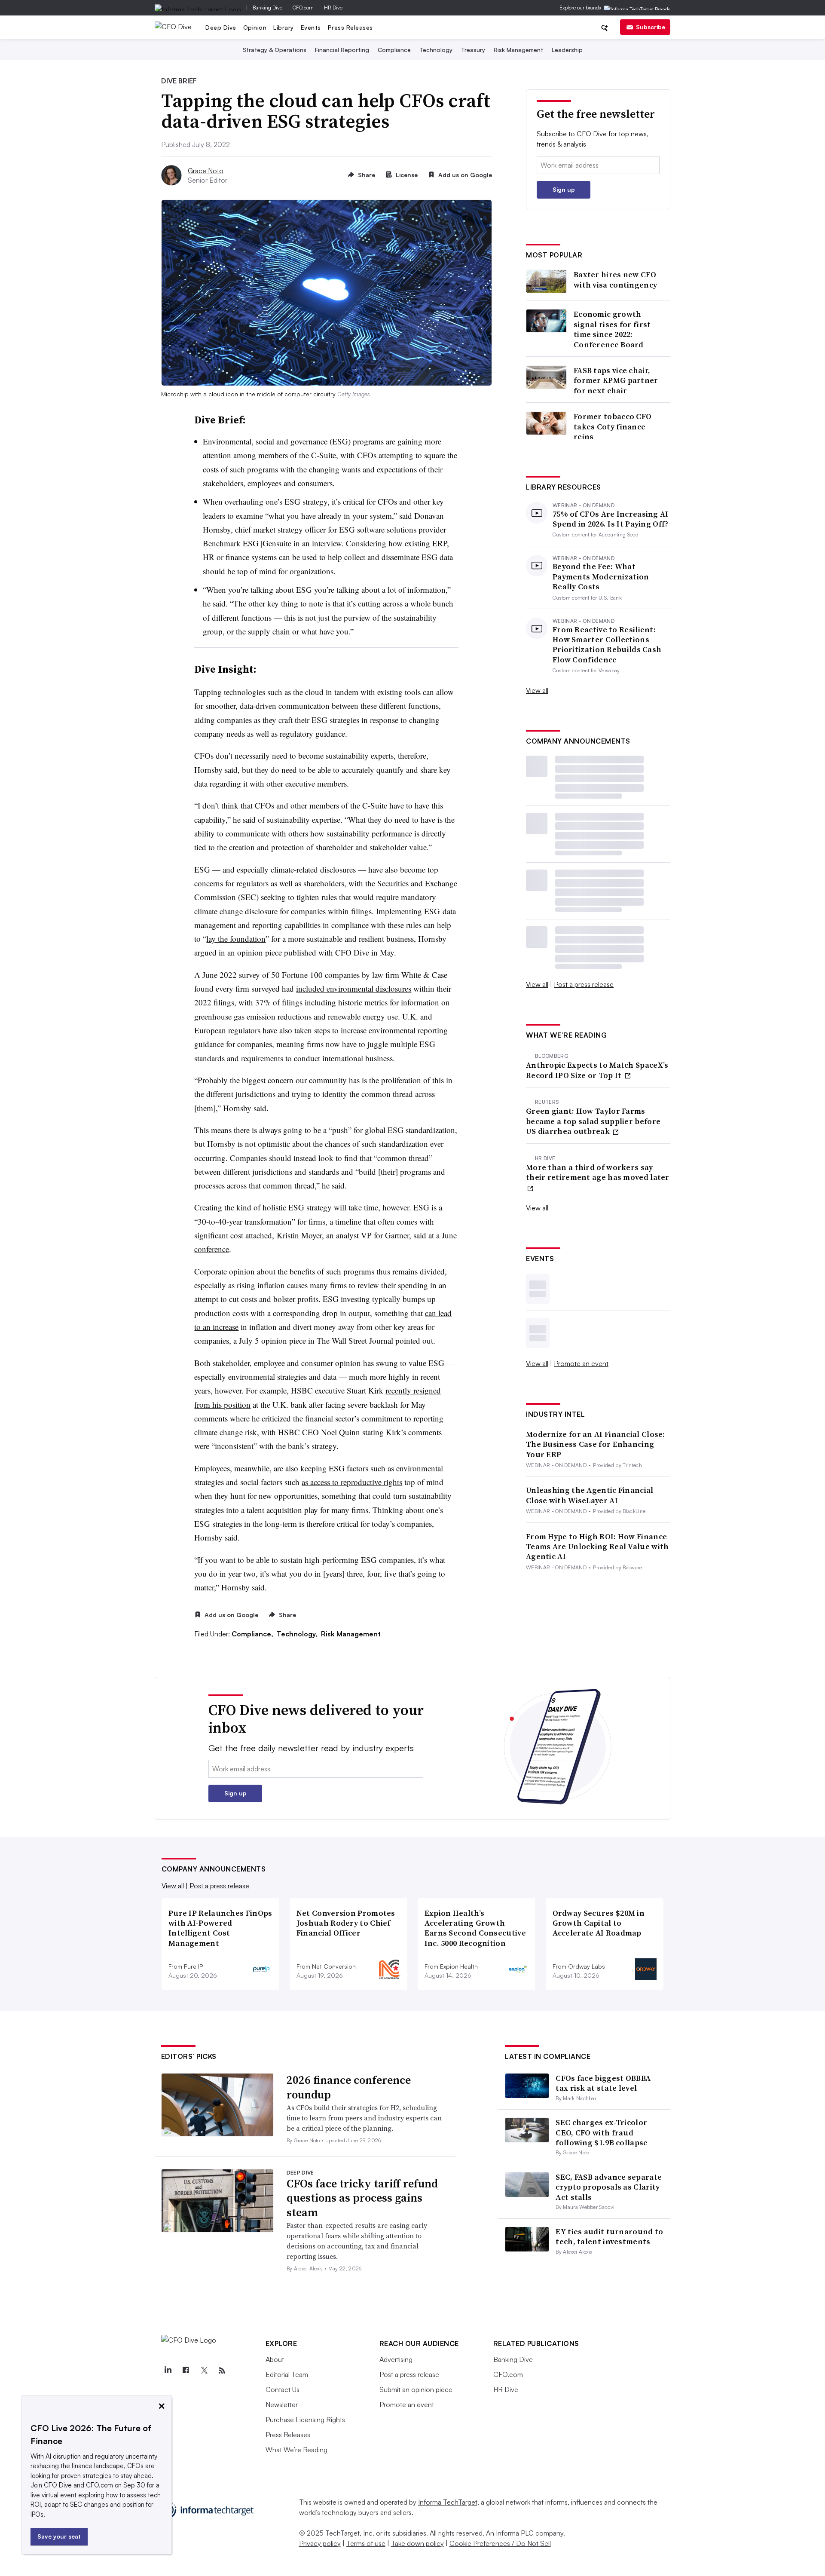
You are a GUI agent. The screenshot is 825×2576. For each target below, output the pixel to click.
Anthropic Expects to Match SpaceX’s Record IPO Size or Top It (597, 1070)
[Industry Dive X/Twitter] (204, 2371)
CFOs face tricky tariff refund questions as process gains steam (362, 2198)
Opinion (255, 27)
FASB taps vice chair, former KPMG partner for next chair (616, 380)
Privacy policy (320, 2543)
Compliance (394, 50)
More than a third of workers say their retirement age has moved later (598, 1172)
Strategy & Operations (275, 50)
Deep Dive (221, 27)
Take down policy (417, 2543)
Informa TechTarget (448, 2502)
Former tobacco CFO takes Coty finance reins (613, 426)
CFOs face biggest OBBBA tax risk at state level (603, 2083)
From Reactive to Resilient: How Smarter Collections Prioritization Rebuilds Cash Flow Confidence (607, 645)
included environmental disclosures (354, 988)
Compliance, (253, 1634)
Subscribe (651, 27)
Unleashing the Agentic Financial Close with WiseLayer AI (590, 1495)
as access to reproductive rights (352, 1482)
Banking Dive (267, 8)
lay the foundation (236, 939)
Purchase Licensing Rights (305, 2420)
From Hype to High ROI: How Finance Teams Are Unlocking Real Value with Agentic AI (597, 1547)
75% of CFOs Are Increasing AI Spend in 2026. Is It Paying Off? (611, 519)
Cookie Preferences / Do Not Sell (500, 2543)
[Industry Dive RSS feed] (222, 2371)
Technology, (298, 1634)
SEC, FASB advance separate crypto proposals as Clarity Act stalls (609, 2187)
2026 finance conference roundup (349, 2087)
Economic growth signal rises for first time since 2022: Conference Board (612, 329)
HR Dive (333, 8)
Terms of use (366, 2543)
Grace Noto (206, 171)
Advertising (396, 2359)
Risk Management (518, 50)
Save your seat (59, 2536)
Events (311, 27)
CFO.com (303, 8)
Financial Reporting (342, 50)
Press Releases (350, 27)
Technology (436, 50)
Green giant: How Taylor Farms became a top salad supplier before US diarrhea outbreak (593, 1121)
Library (284, 27)
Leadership (567, 50)
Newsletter (282, 2404)
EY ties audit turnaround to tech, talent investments (609, 2236)
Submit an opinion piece (416, 2389)
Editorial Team (287, 2374)
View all (537, 690)
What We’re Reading (296, 2450)
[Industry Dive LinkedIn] (168, 2371)
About (275, 2359)
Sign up (564, 189)
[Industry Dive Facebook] (186, 2371)
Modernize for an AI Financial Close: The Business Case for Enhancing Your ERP (596, 1444)
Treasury (473, 50)
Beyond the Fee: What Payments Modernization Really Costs (601, 576)
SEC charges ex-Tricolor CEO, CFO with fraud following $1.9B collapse (602, 2132)
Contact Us (283, 2389)
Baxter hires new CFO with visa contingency (615, 280)
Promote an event (581, 1363)
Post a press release (584, 984)
